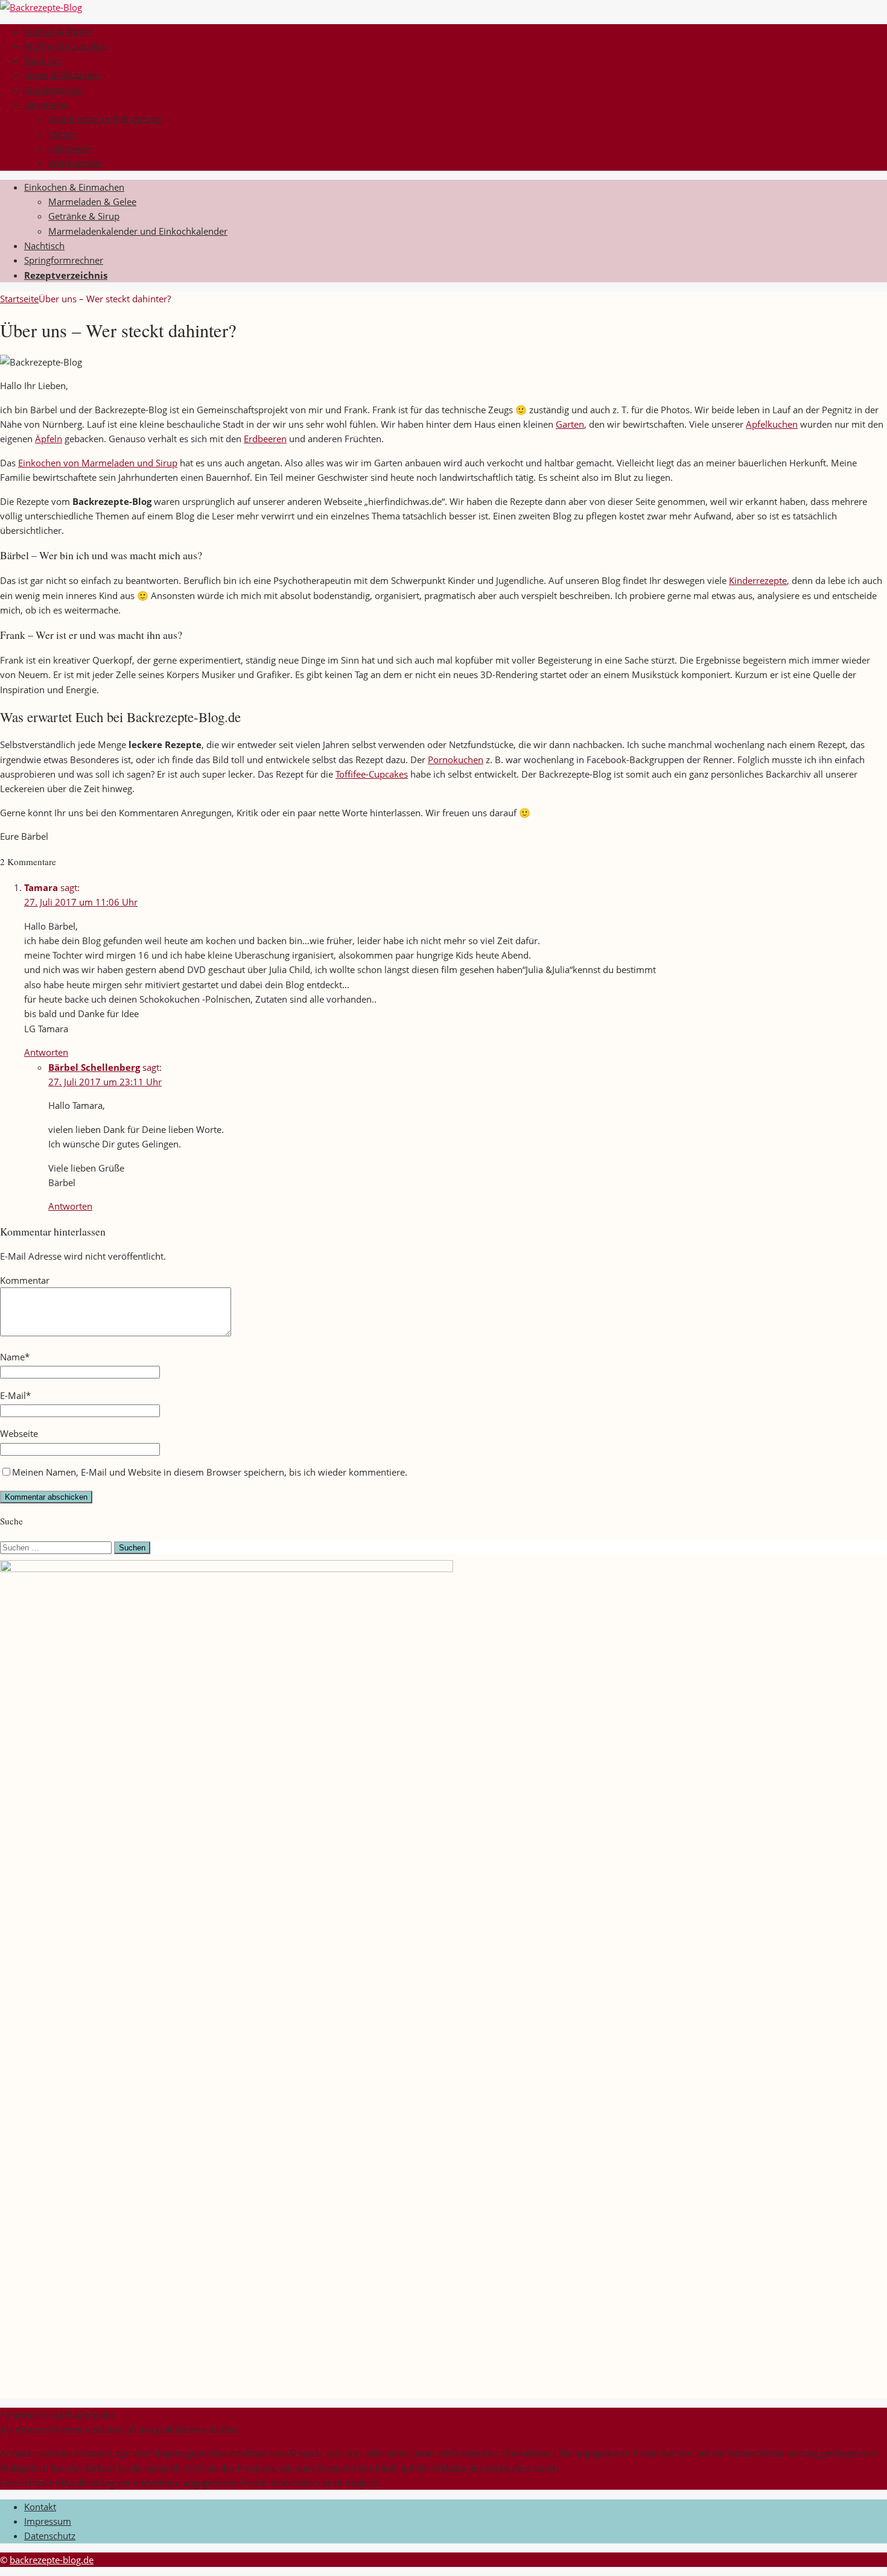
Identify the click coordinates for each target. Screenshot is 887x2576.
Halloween (70, 148)
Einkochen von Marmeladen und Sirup (98, 463)
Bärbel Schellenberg (94, 1067)
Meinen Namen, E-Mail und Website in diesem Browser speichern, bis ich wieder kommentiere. (210, 1472)
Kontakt (40, 2507)
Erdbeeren (265, 439)
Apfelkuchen (772, 424)
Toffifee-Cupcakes (372, 774)
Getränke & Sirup (84, 216)
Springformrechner (64, 260)
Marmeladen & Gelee (92, 201)
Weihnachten (75, 163)
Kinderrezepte (53, 90)
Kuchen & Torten (58, 31)
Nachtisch (44, 246)
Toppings (43, 60)
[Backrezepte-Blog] (41, 7)
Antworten (46, 1052)
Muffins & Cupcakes (65, 46)
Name (12, 1357)
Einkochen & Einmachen (74, 187)
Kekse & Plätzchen (62, 75)
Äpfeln (49, 439)
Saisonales (46, 104)
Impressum (48, 2521)
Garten (570, 424)
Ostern (62, 134)
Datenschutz (50, 2536)
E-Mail (13, 1395)
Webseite (19, 1433)
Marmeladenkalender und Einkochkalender (138, 231)
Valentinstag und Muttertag (105, 119)
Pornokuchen (456, 760)
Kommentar (25, 1280)
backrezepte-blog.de (52, 2560)
